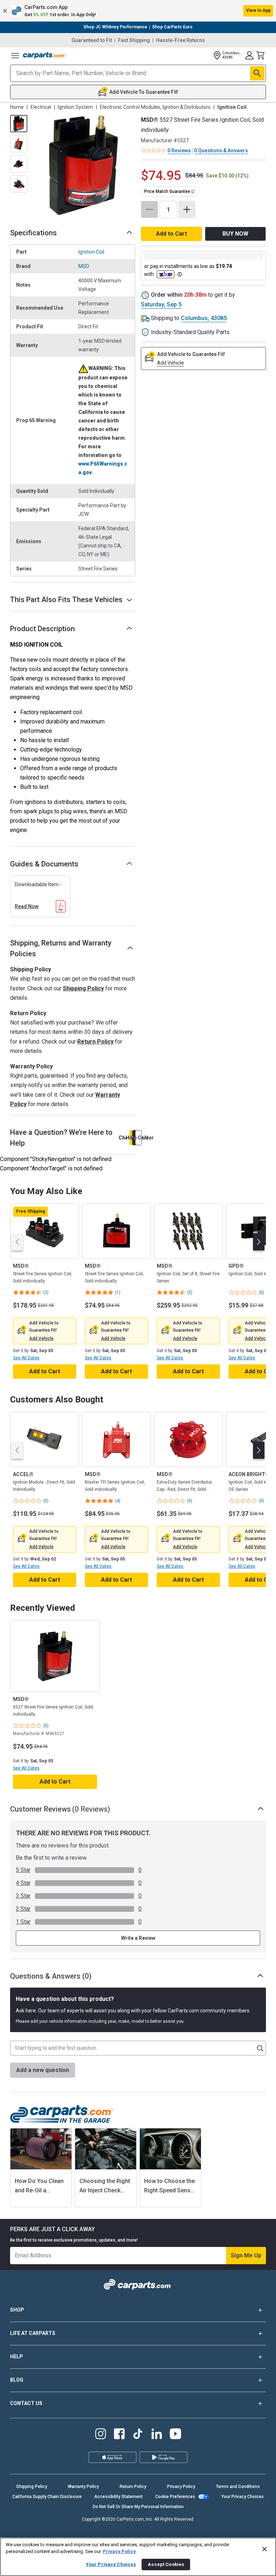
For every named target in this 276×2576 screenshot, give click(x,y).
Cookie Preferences (175, 2497)
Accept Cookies (166, 2564)
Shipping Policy (83, 988)
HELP (17, 2357)
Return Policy (95, 1042)
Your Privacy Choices (243, 2497)
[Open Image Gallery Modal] (83, 165)
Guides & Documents (44, 864)
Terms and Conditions (238, 2487)
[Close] (264, 2549)
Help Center (138, 1138)
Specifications (33, 233)
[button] (138, 11)
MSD (84, 266)
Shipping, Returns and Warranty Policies (61, 948)
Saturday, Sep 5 (161, 304)
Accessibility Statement (118, 2497)
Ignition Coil (91, 252)
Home (17, 107)
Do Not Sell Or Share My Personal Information (138, 2507)
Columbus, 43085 (204, 318)
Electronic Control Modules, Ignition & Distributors (155, 107)
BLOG (17, 2380)
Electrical (41, 107)
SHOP (17, 2310)
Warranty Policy (83, 2487)
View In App (258, 10)
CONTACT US (26, 2403)
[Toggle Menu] (15, 55)
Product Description (42, 629)
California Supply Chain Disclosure (47, 2497)
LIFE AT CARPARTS (33, 2333)
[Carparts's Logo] (45, 55)
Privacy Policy (181, 2487)
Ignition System (75, 107)
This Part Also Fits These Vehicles (66, 600)
